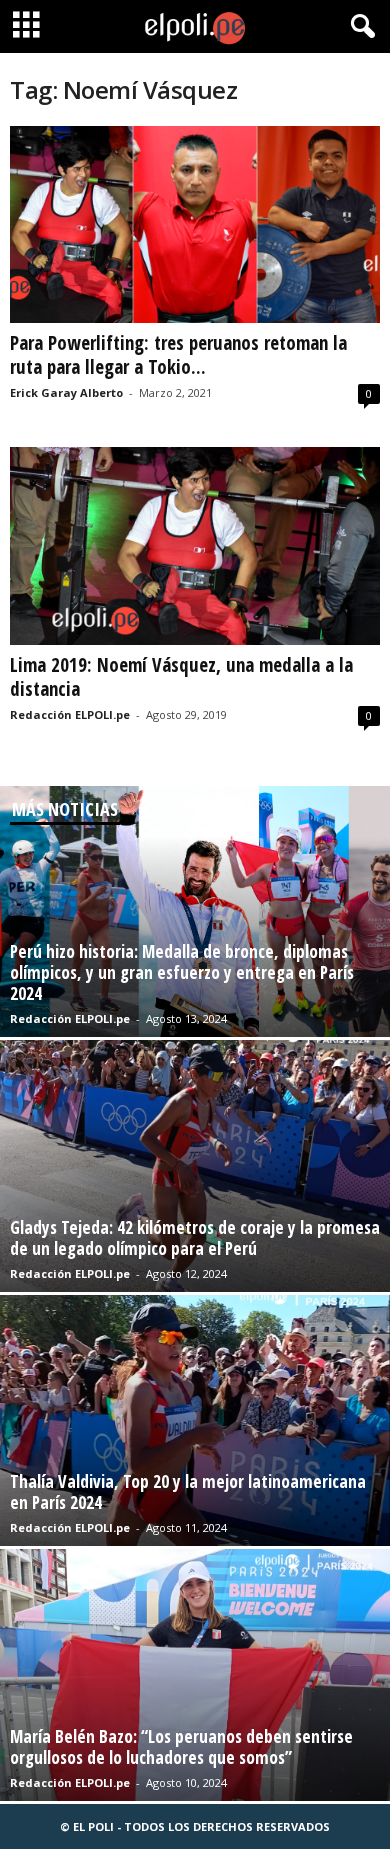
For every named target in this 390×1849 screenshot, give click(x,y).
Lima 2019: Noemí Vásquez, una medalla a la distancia (181, 677)
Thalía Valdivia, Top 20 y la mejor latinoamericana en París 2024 (188, 1492)
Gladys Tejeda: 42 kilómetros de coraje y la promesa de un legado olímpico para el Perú (195, 1238)
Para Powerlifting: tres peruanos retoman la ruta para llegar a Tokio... (178, 355)
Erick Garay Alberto (66, 392)
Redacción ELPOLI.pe (70, 714)
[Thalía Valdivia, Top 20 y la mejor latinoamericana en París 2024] (195, 1421)
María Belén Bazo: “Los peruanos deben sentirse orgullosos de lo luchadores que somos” (181, 1747)
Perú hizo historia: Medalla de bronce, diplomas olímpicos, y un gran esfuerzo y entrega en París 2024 (182, 972)
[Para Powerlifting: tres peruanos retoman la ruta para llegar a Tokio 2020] (195, 224)
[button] (359, 27)
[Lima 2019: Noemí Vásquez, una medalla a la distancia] (195, 545)
